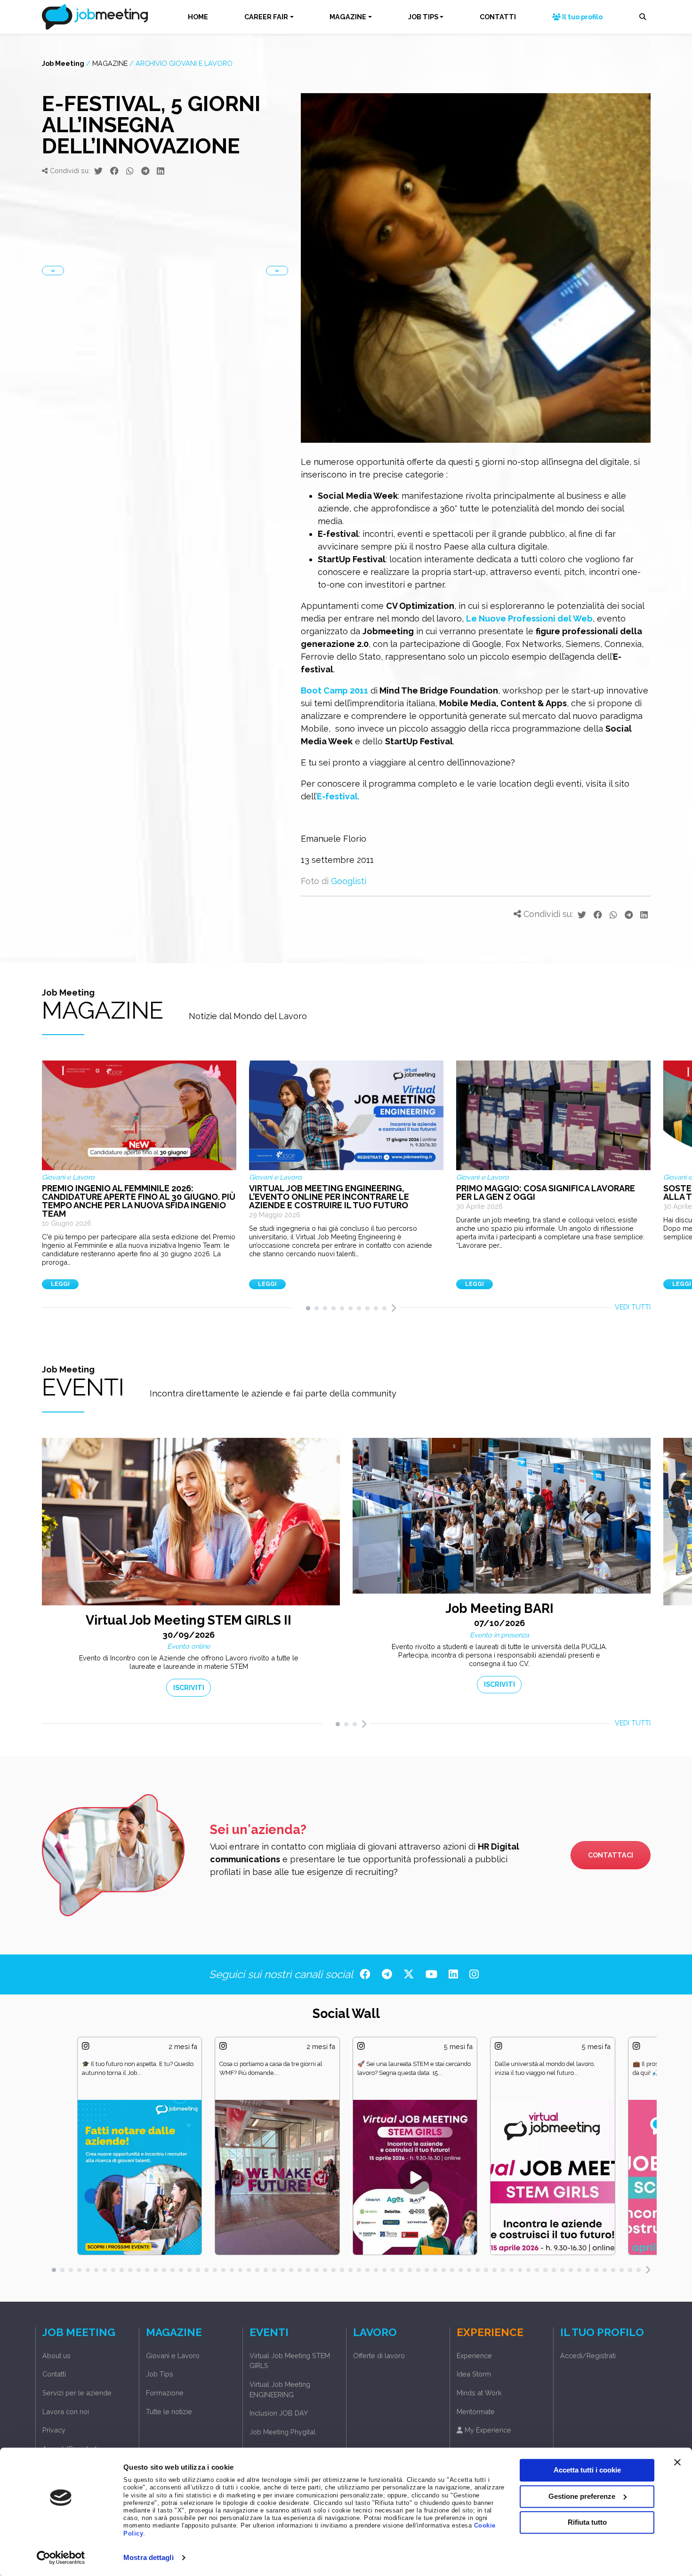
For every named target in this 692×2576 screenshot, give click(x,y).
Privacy (54, 2430)
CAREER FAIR (266, 17)
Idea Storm (474, 2374)
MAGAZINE (348, 17)
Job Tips (160, 2374)
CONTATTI (498, 17)
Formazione (165, 2393)
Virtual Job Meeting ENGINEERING (280, 2389)
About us (56, 2356)
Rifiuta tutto (587, 2522)
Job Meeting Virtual (280, 2450)
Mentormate (476, 2412)
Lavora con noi (66, 2412)
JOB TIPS (423, 17)
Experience (474, 2356)
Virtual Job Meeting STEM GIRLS (290, 2361)
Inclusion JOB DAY (279, 2413)
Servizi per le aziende (77, 2393)
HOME (198, 17)
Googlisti (349, 881)
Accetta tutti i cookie (587, 2470)
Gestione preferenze (582, 2496)
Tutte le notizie (169, 2412)
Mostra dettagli (149, 2557)
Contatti (54, 2374)
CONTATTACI (611, 1855)
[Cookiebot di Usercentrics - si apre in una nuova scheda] (61, 2558)
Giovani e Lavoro (173, 2356)
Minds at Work (479, 2393)
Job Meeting (63, 63)
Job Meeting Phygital (282, 2432)
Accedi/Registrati (70, 2449)
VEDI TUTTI (633, 1307)
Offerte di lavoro (379, 2356)
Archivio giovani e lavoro (184, 63)
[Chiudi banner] (677, 2462)
